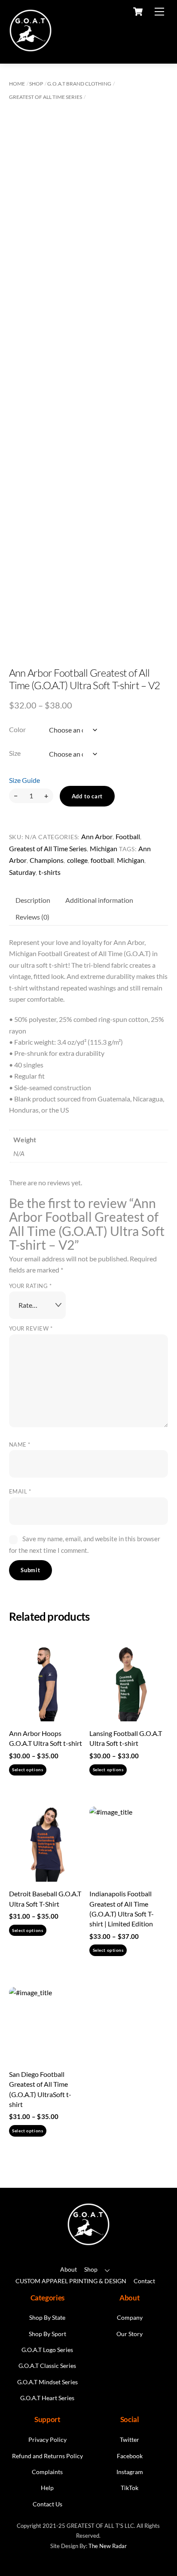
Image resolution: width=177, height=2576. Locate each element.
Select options (27, 1770)
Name (20, 1444)
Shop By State (47, 2318)
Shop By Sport (47, 2334)
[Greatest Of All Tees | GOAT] (31, 48)
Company (130, 2318)
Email (20, 1491)
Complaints (47, 2472)
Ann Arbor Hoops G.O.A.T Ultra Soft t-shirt (46, 1738)
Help (47, 2488)
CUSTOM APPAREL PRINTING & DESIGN (71, 2281)
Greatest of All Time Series (46, 97)
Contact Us (47, 2504)
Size (15, 753)
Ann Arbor (97, 836)
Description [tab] (33, 900)
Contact (144, 2281)
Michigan (104, 848)
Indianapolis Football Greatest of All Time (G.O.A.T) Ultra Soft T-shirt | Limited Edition (122, 1909)
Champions (47, 860)
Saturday (22, 872)
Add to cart (87, 796)
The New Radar (108, 2546)
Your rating (31, 1286)
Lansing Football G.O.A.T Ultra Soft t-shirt (126, 1738)
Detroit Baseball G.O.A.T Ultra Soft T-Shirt (45, 1898)
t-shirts (50, 872)
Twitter (130, 2440)
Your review (31, 1328)
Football (128, 836)
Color (17, 729)
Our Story (130, 2334)
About (69, 2269)
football (102, 860)
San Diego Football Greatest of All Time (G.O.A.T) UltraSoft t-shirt (40, 2089)
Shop (36, 84)
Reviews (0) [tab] (32, 917)
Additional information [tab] (99, 900)
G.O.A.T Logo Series (47, 2350)
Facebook (130, 2456)
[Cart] (138, 12)
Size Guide (24, 780)
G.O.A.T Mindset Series (47, 2382)
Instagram (130, 2472)
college (77, 860)
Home (17, 84)
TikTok (130, 2488)
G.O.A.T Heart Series (47, 2398)
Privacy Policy (47, 2440)
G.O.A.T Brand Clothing (79, 84)
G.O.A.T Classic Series (47, 2366)
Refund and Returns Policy (47, 2456)
